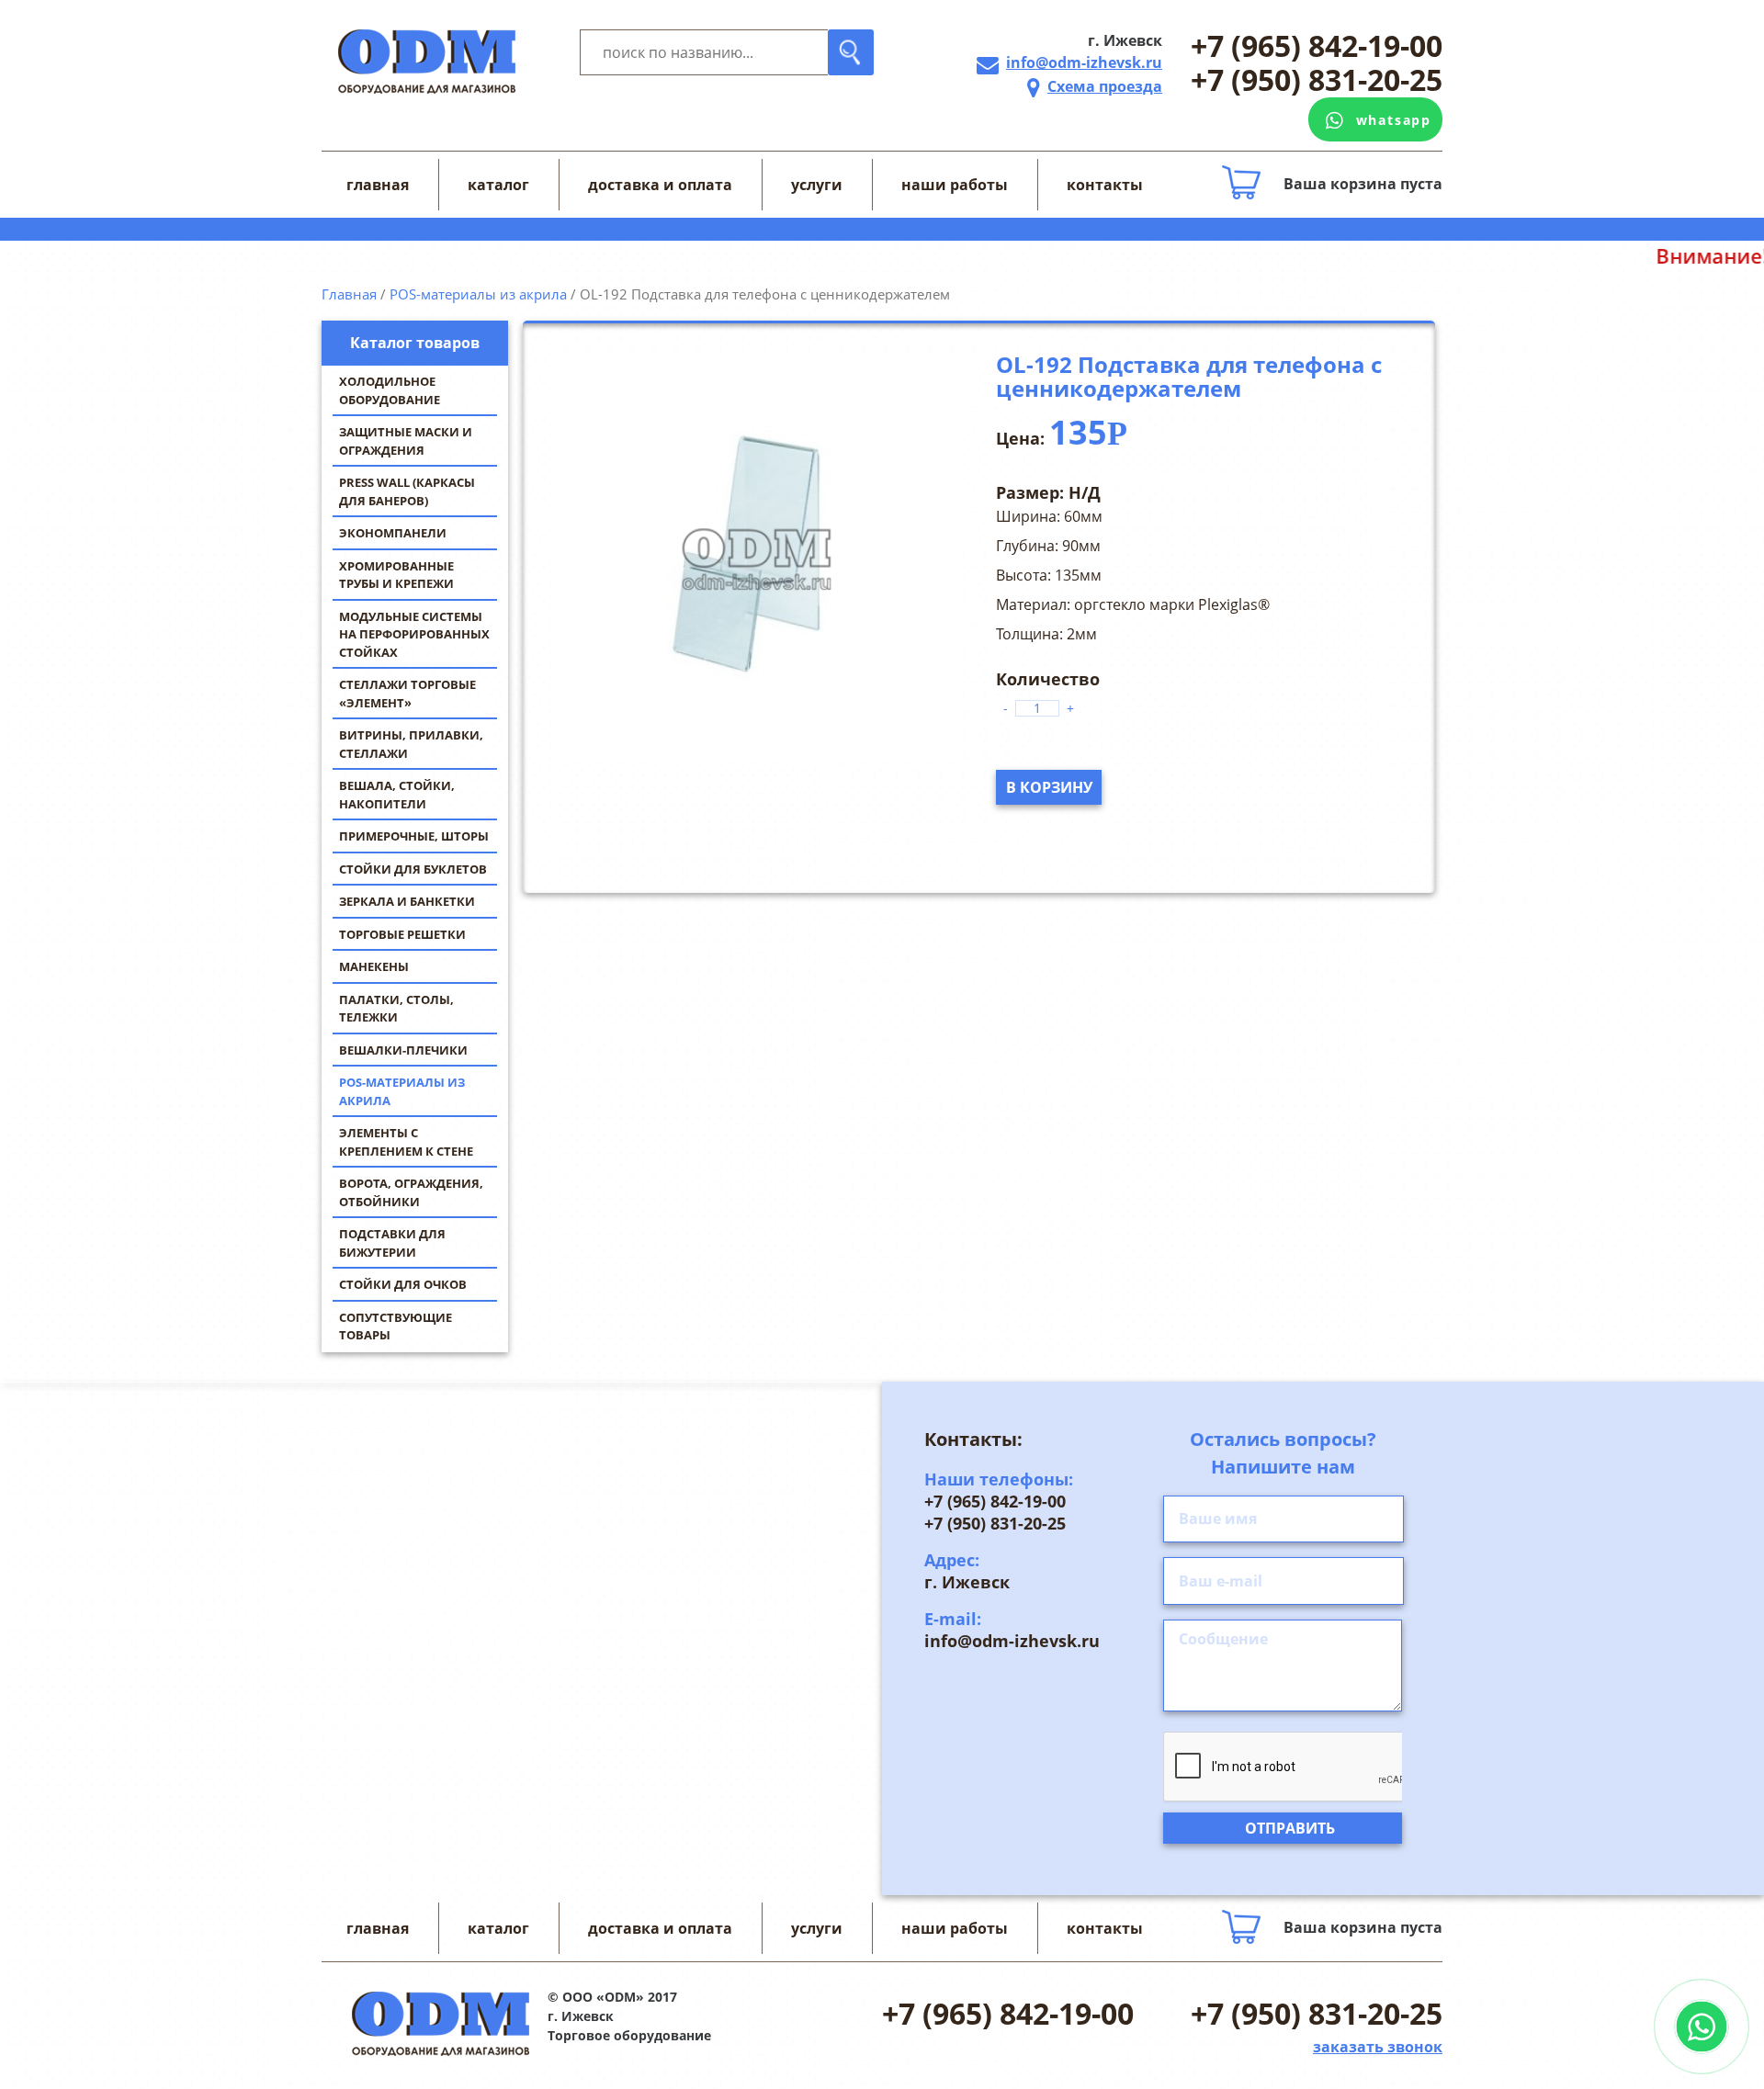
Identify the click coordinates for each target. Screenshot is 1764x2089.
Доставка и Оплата (660, 185)
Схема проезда (1105, 86)
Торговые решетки (402, 934)
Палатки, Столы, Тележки (396, 1009)
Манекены (374, 966)
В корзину (1049, 787)
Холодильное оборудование (390, 390)
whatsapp (1394, 120)
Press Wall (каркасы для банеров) (407, 491)
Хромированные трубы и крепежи (396, 575)
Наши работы (955, 185)
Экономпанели (393, 533)
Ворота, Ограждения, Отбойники (411, 1192)
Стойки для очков (403, 1284)
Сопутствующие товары (396, 1327)
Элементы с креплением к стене (406, 1142)
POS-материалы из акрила (402, 1091)
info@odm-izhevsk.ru (1084, 62)
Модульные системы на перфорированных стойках (414, 634)
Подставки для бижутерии (392, 1243)
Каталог (498, 185)
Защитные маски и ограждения (406, 441)
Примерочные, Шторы (414, 836)
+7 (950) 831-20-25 (1317, 80)
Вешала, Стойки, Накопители (397, 795)
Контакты (1105, 185)
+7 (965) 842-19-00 (1317, 46)
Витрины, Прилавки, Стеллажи (411, 744)
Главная (378, 185)
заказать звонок (1378, 2047)
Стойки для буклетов (413, 869)
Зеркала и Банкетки (407, 901)
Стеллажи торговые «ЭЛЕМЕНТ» (407, 694)
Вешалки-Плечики (403, 1050)
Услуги (817, 185)
